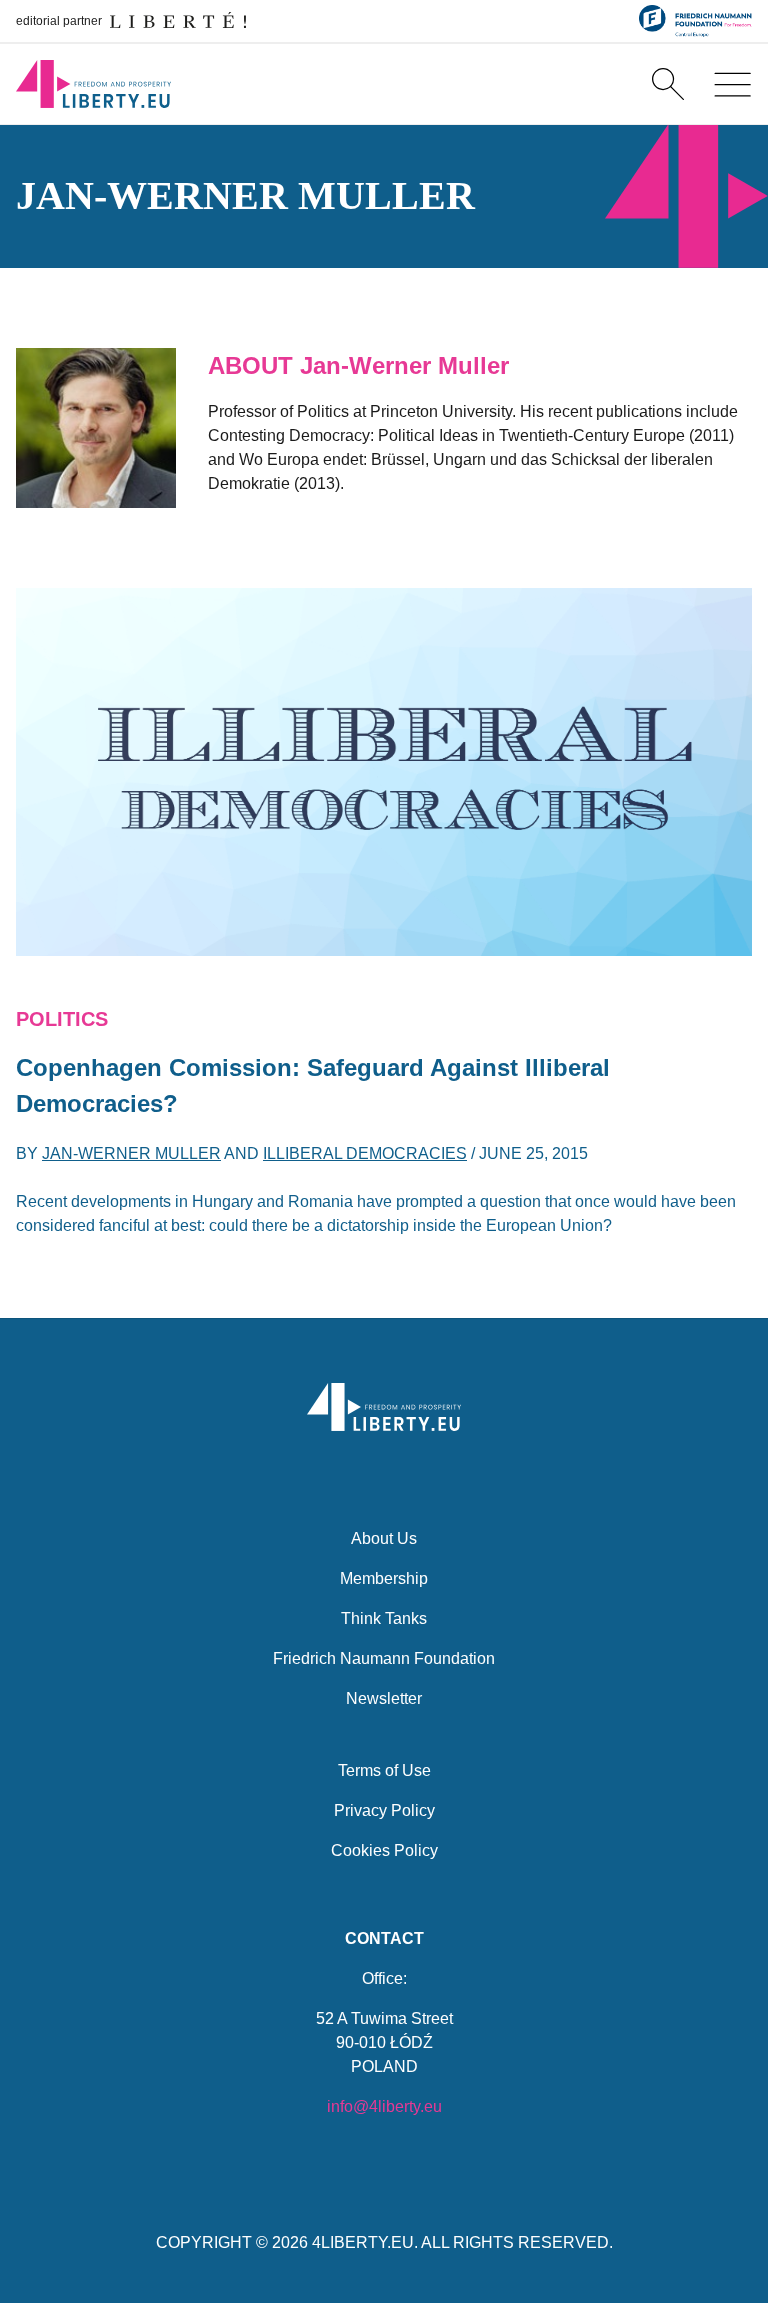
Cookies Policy (384, 1850)
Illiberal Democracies (365, 1153)
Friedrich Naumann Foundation (384, 1658)
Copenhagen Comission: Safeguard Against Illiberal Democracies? (313, 1085)
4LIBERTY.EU (363, 2242)
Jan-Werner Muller (131, 1153)
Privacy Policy (384, 1810)
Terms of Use (384, 1770)
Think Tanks (384, 1618)
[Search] (668, 84)
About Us (384, 1538)
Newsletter (384, 1698)
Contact (384, 1938)
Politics (62, 1019)
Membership (384, 1578)
